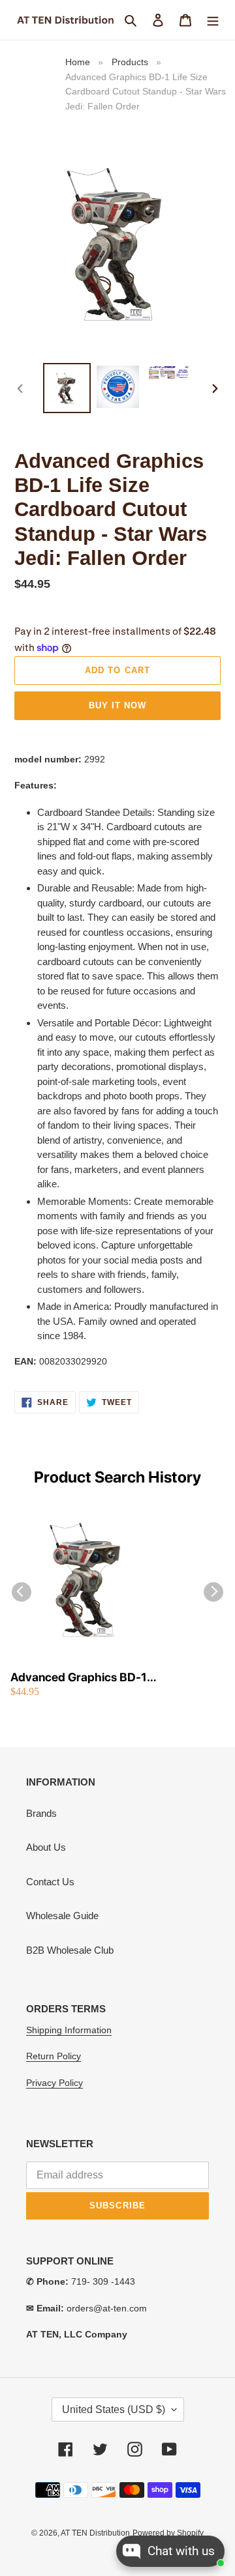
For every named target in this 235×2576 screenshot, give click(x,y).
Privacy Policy (55, 2083)
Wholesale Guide (62, 1916)
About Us (46, 1847)
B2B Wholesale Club (70, 1950)
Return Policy (54, 2056)
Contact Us (50, 1882)
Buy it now (117, 705)
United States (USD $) (114, 2410)
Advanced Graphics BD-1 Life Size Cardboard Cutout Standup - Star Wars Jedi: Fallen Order (83, 1678)
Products (130, 62)
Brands (41, 1813)
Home (78, 62)
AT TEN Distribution (95, 2533)
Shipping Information (69, 2030)
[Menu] (213, 20)
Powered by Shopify (168, 2533)
